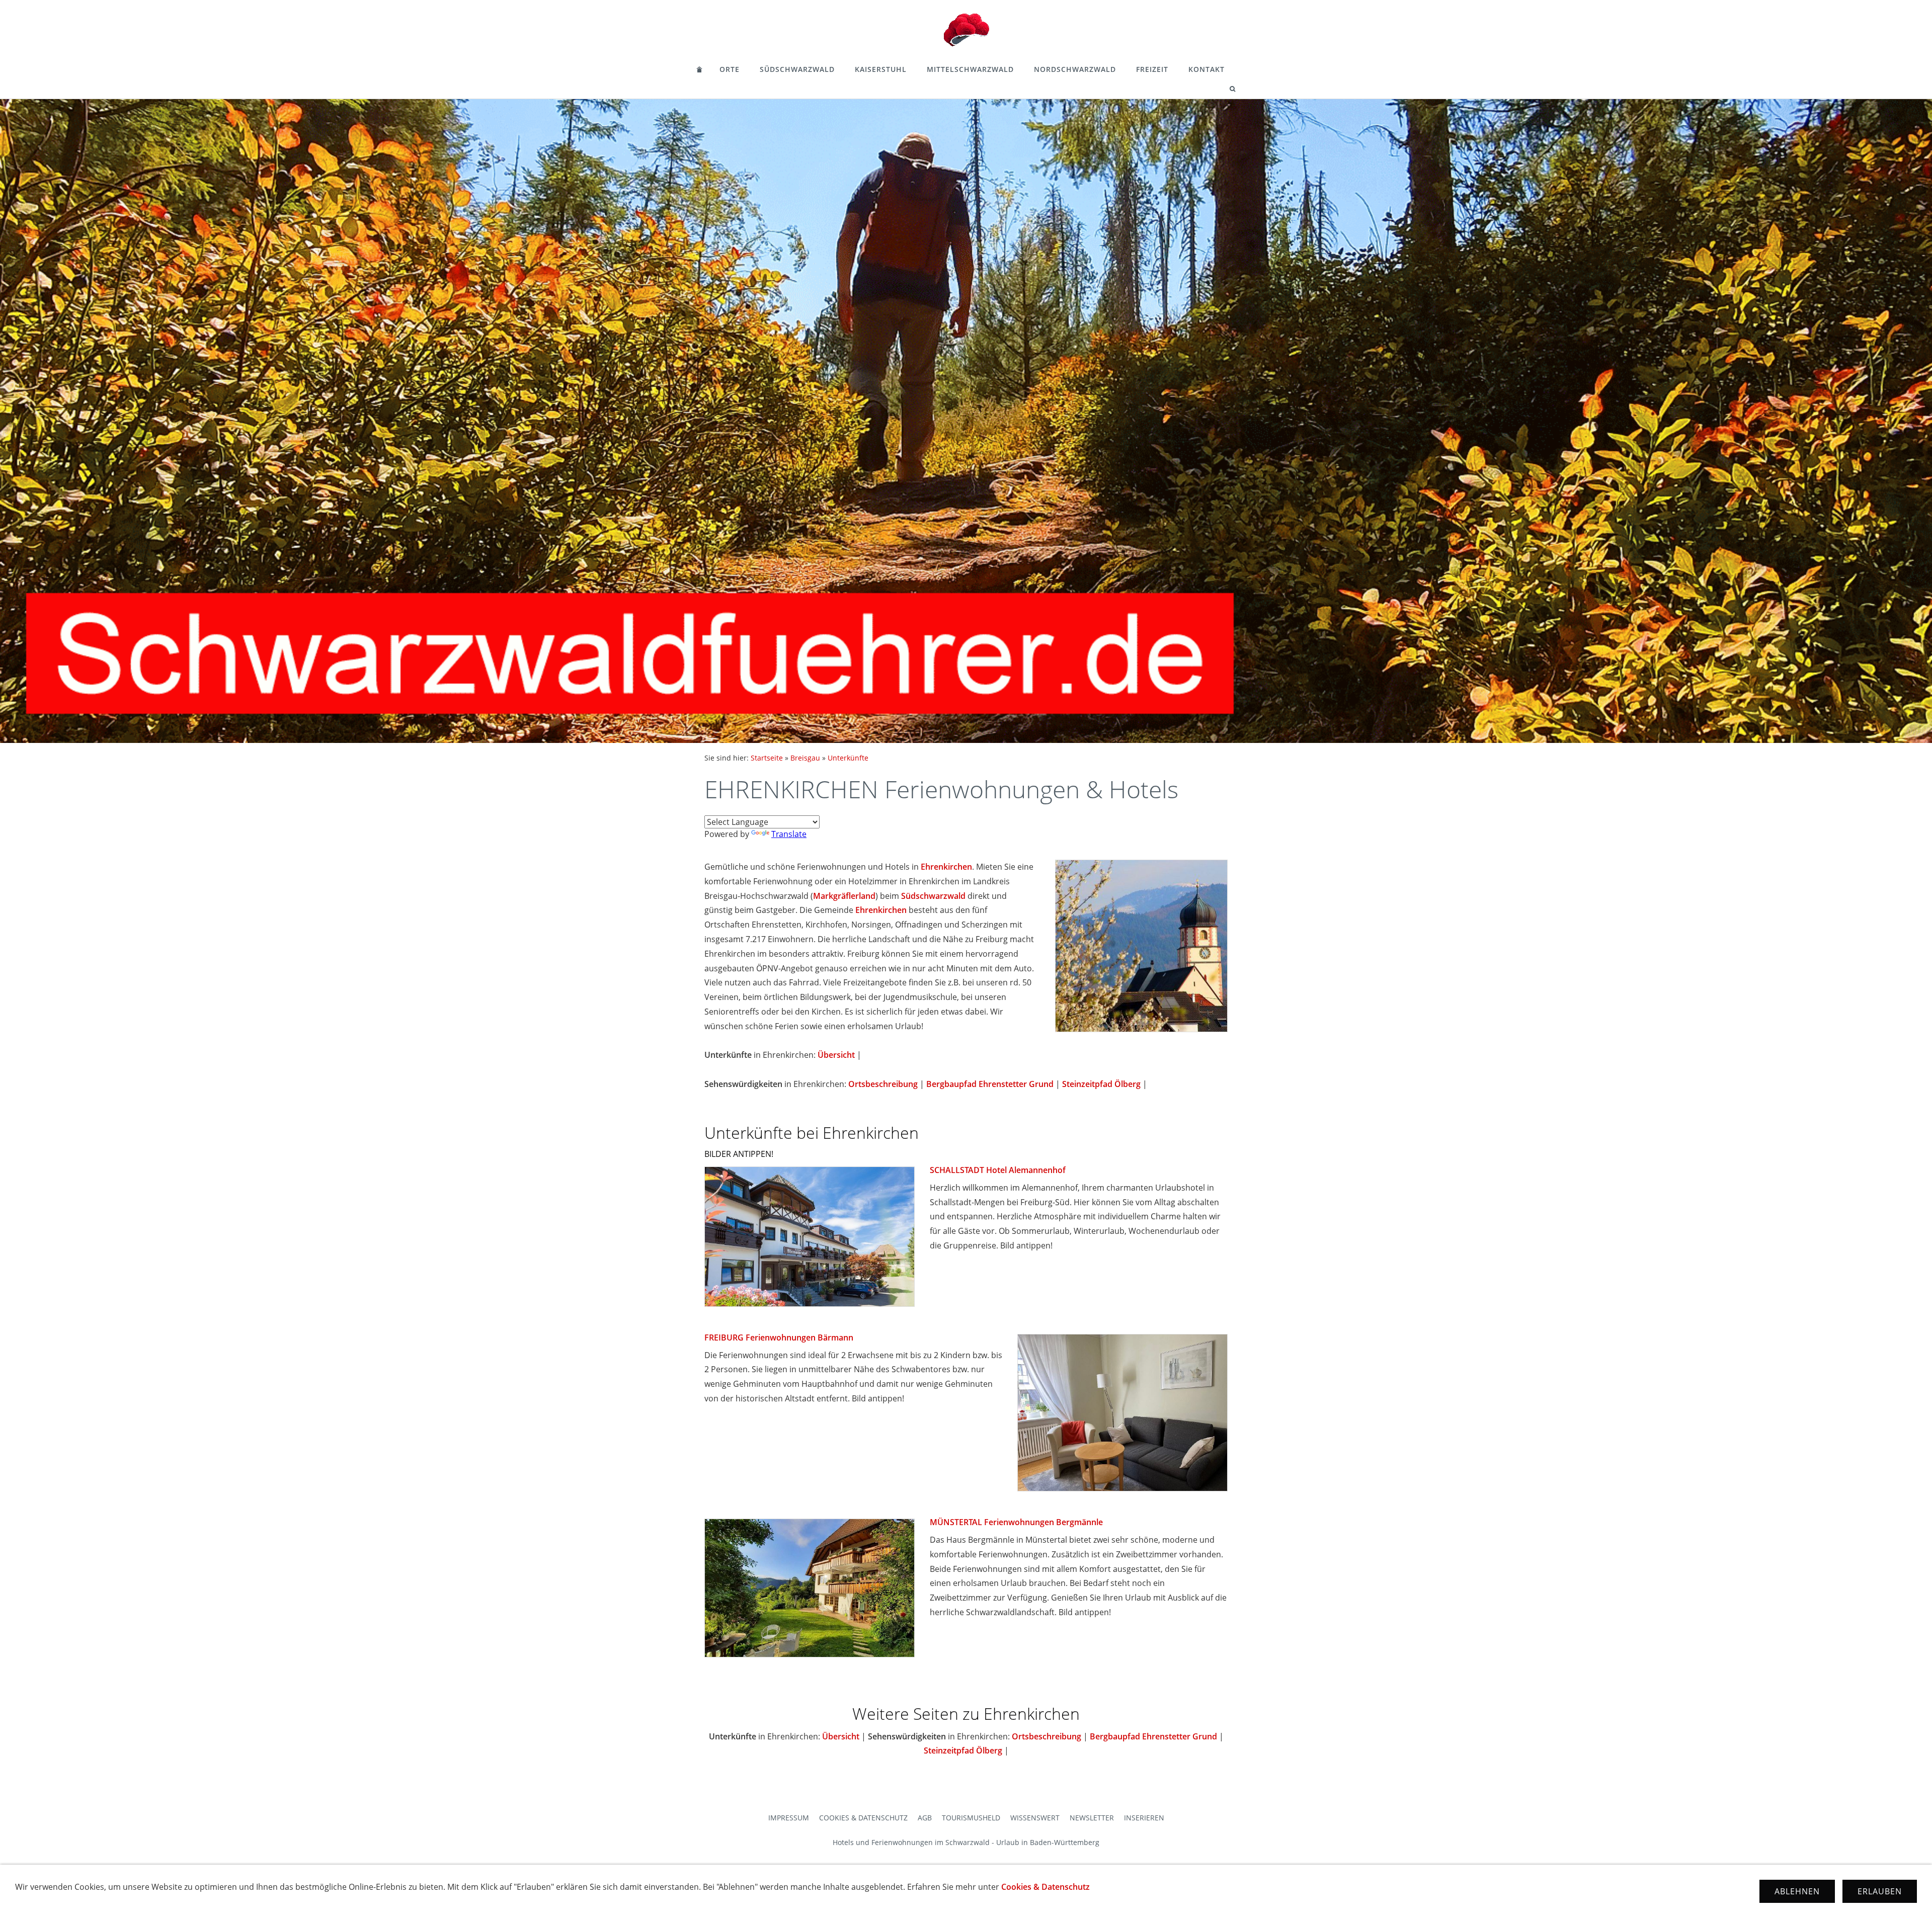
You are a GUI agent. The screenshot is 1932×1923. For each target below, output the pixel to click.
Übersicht (836, 1055)
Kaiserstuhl (881, 69)
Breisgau (805, 758)
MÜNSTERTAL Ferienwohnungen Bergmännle (1016, 1522)
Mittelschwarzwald (970, 69)
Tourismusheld (971, 1818)
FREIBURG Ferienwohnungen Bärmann (779, 1337)
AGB (925, 1818)
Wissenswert (1035, 1818)
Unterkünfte (848, 758)
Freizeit (1152, 69)
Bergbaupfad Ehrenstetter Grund (990, 1084)
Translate (789, 834)
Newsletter (1092, 1818)
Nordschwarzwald (1075, 69)
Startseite (767, 758)
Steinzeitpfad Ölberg (1101, 1084)
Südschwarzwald (797, 69)
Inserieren (1144, 1818)
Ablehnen (1797, 1891)
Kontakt (1206, 69)
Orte (730, 69)
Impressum (789, 1818)
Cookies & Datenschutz (863, 1818)
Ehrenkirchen (946, 867)
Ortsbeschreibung (883, 1084)
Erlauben (1880, 1891)
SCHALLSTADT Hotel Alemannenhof (998, 1170)
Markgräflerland (844, 896)
